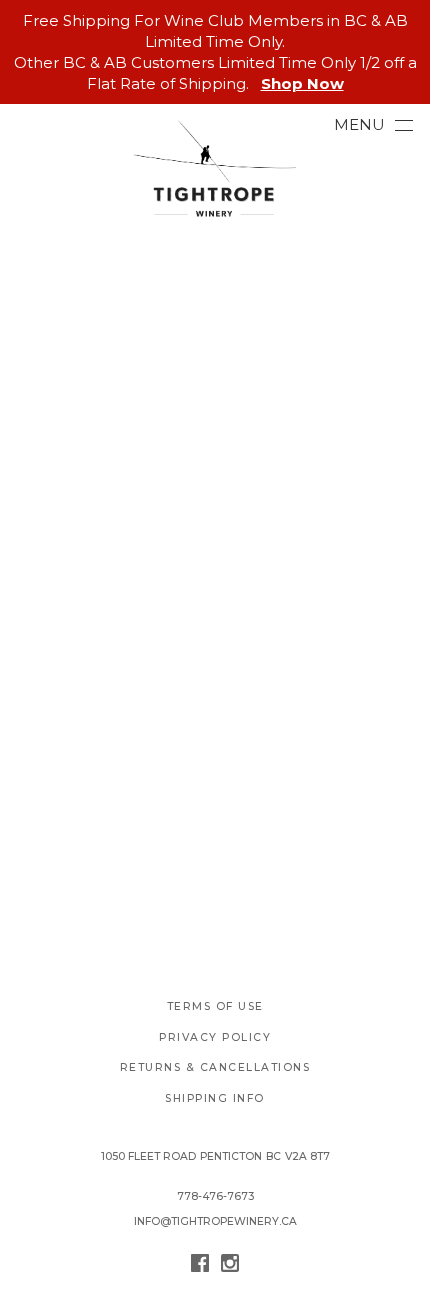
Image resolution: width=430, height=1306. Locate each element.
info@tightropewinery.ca (215, 1221)
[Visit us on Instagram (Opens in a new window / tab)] (230, 1266)
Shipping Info (215, 1098)
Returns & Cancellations (215, 1067)
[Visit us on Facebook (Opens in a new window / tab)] (200, 1266)
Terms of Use (215, 1006)
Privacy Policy (215, 1037)
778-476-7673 (215, 1196)
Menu (359, 124)
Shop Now (302, 83)
